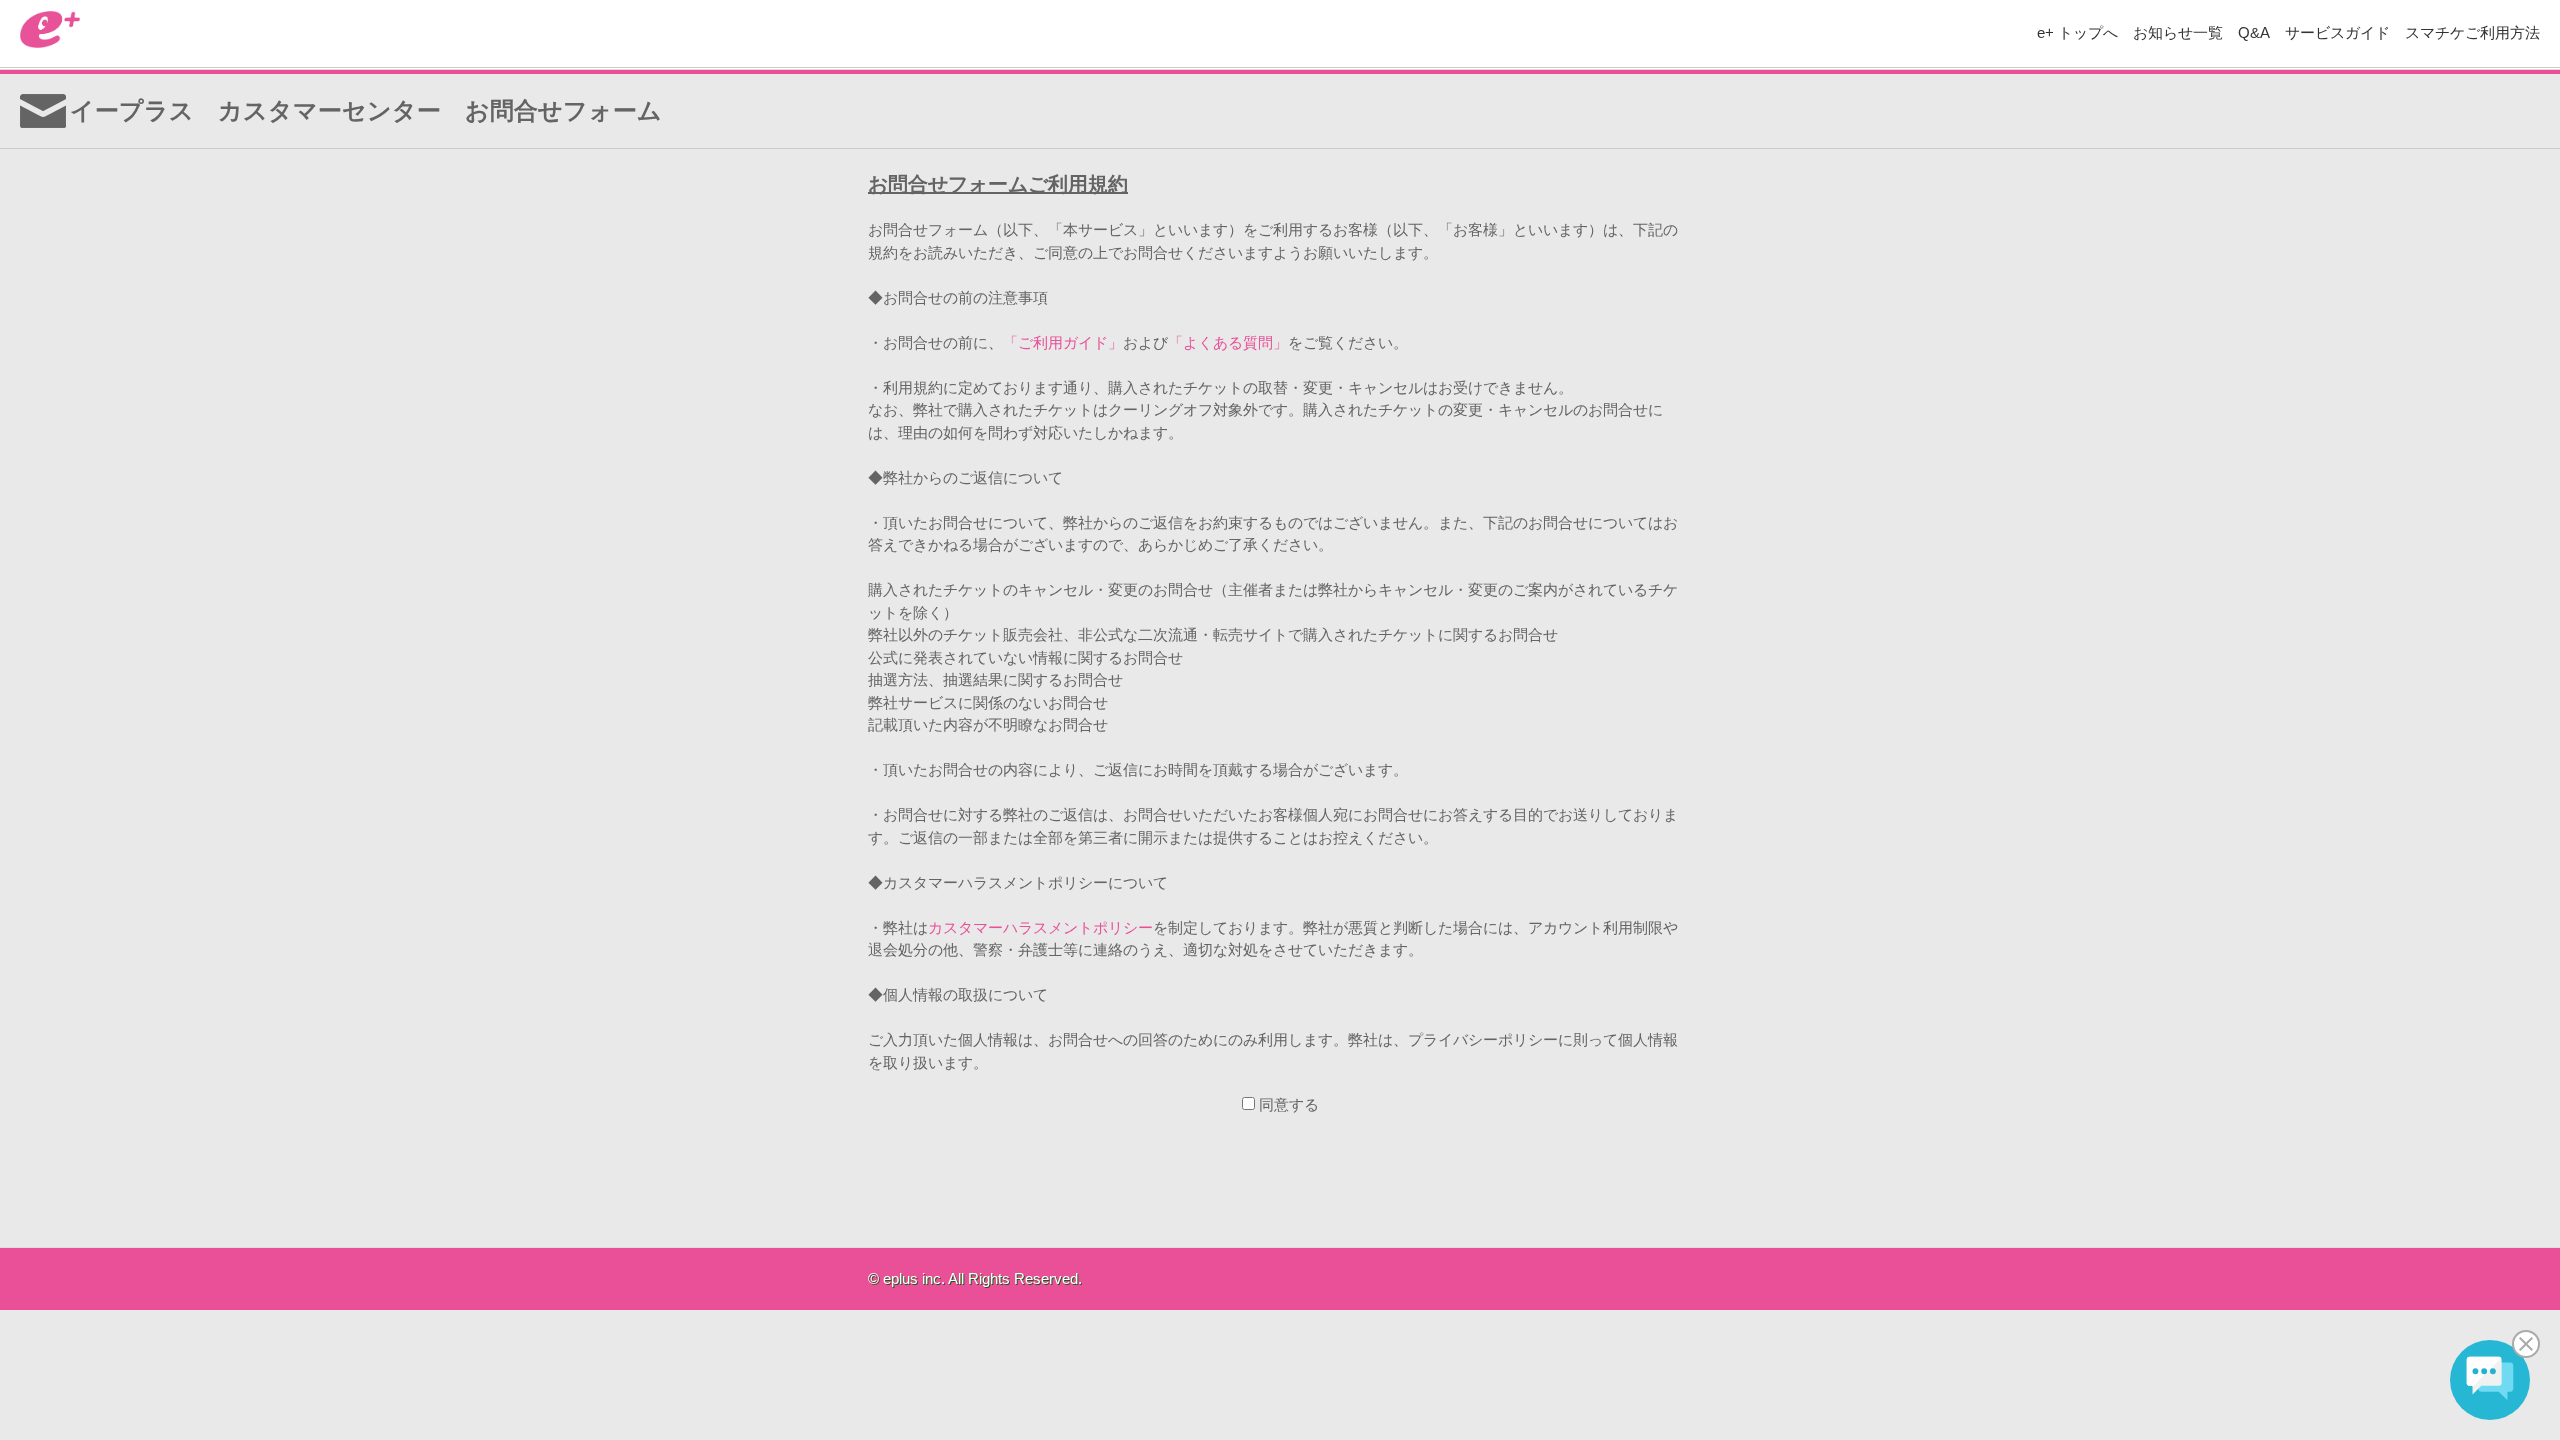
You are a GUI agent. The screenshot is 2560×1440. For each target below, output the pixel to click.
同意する (1289, 1104)
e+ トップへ (2077, 32)
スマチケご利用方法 (2472, 32)
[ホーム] (50, 42)
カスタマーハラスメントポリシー (1040, 927)
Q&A (2254, 32)
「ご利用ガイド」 (1063, 342)
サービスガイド (2337, 32)
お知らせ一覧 (2178, 32)
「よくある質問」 (1228, 342)
